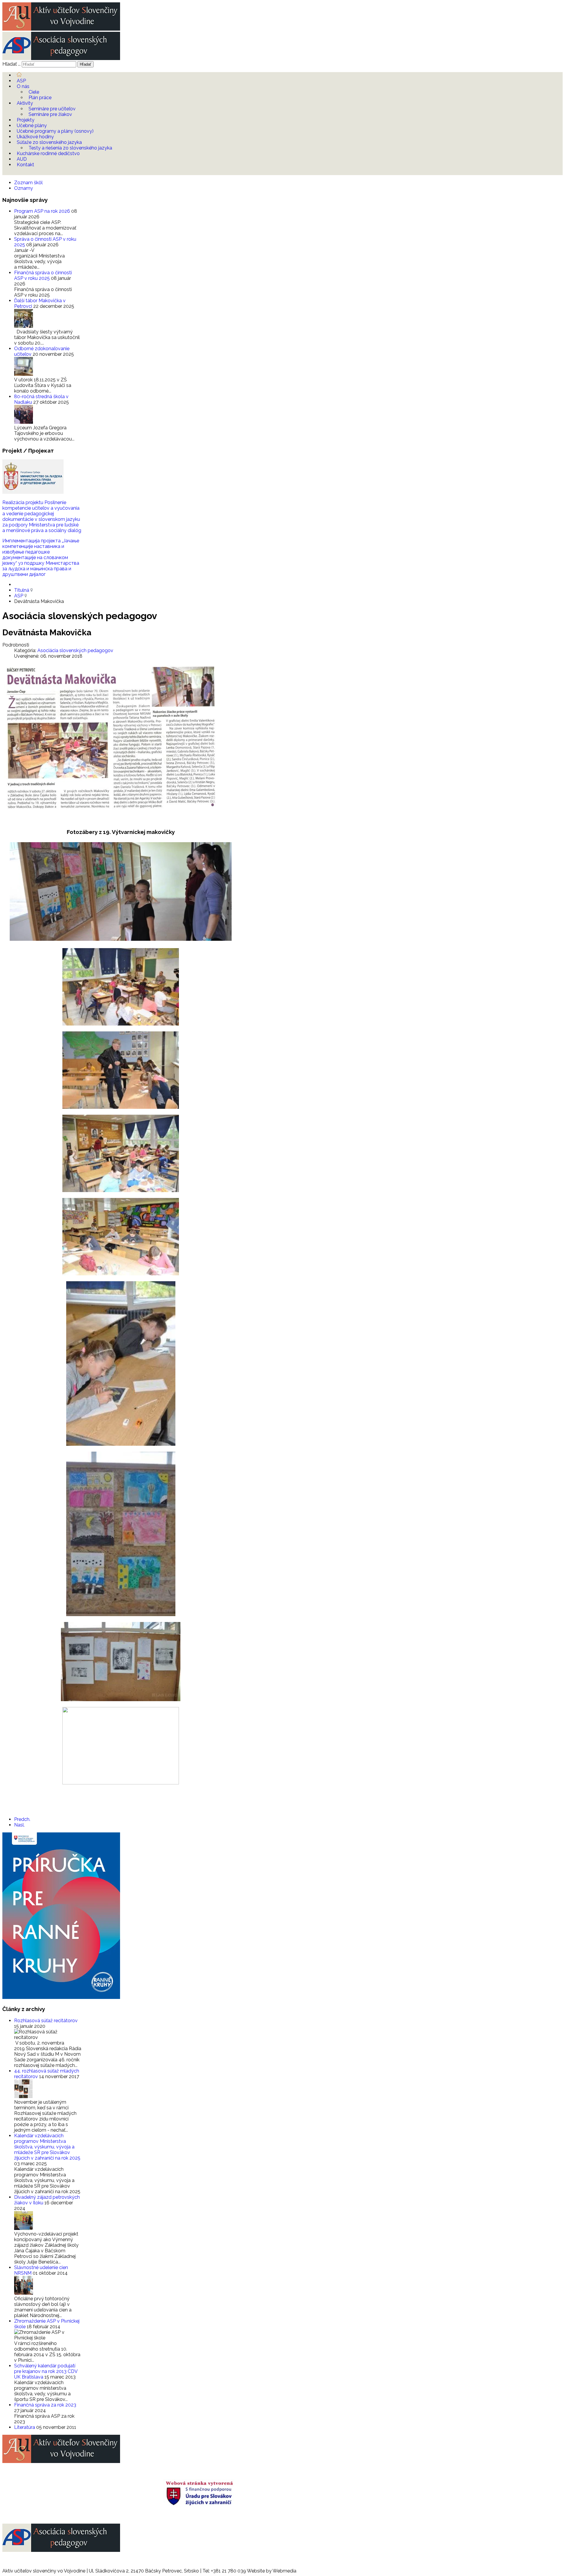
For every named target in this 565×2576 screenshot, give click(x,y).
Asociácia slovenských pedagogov (75, 650)
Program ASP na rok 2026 (43, 211)
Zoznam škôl (28, 183)
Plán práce (40, 98)
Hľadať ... (11, 64)
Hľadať (85, 64)
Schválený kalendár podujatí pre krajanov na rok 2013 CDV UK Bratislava (46, 2371)
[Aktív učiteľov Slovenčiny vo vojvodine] (61, 29)
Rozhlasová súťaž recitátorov (46, 2021)
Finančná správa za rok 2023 (45, 2405)
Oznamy (24, 188)
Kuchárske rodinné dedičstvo (48, 153)
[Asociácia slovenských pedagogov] (61, 58)
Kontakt (25, 165)
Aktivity (25, 103)
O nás (23, 86)
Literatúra (25, 2427)
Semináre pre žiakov (50, 114)
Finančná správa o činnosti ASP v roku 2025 (43, 275)
